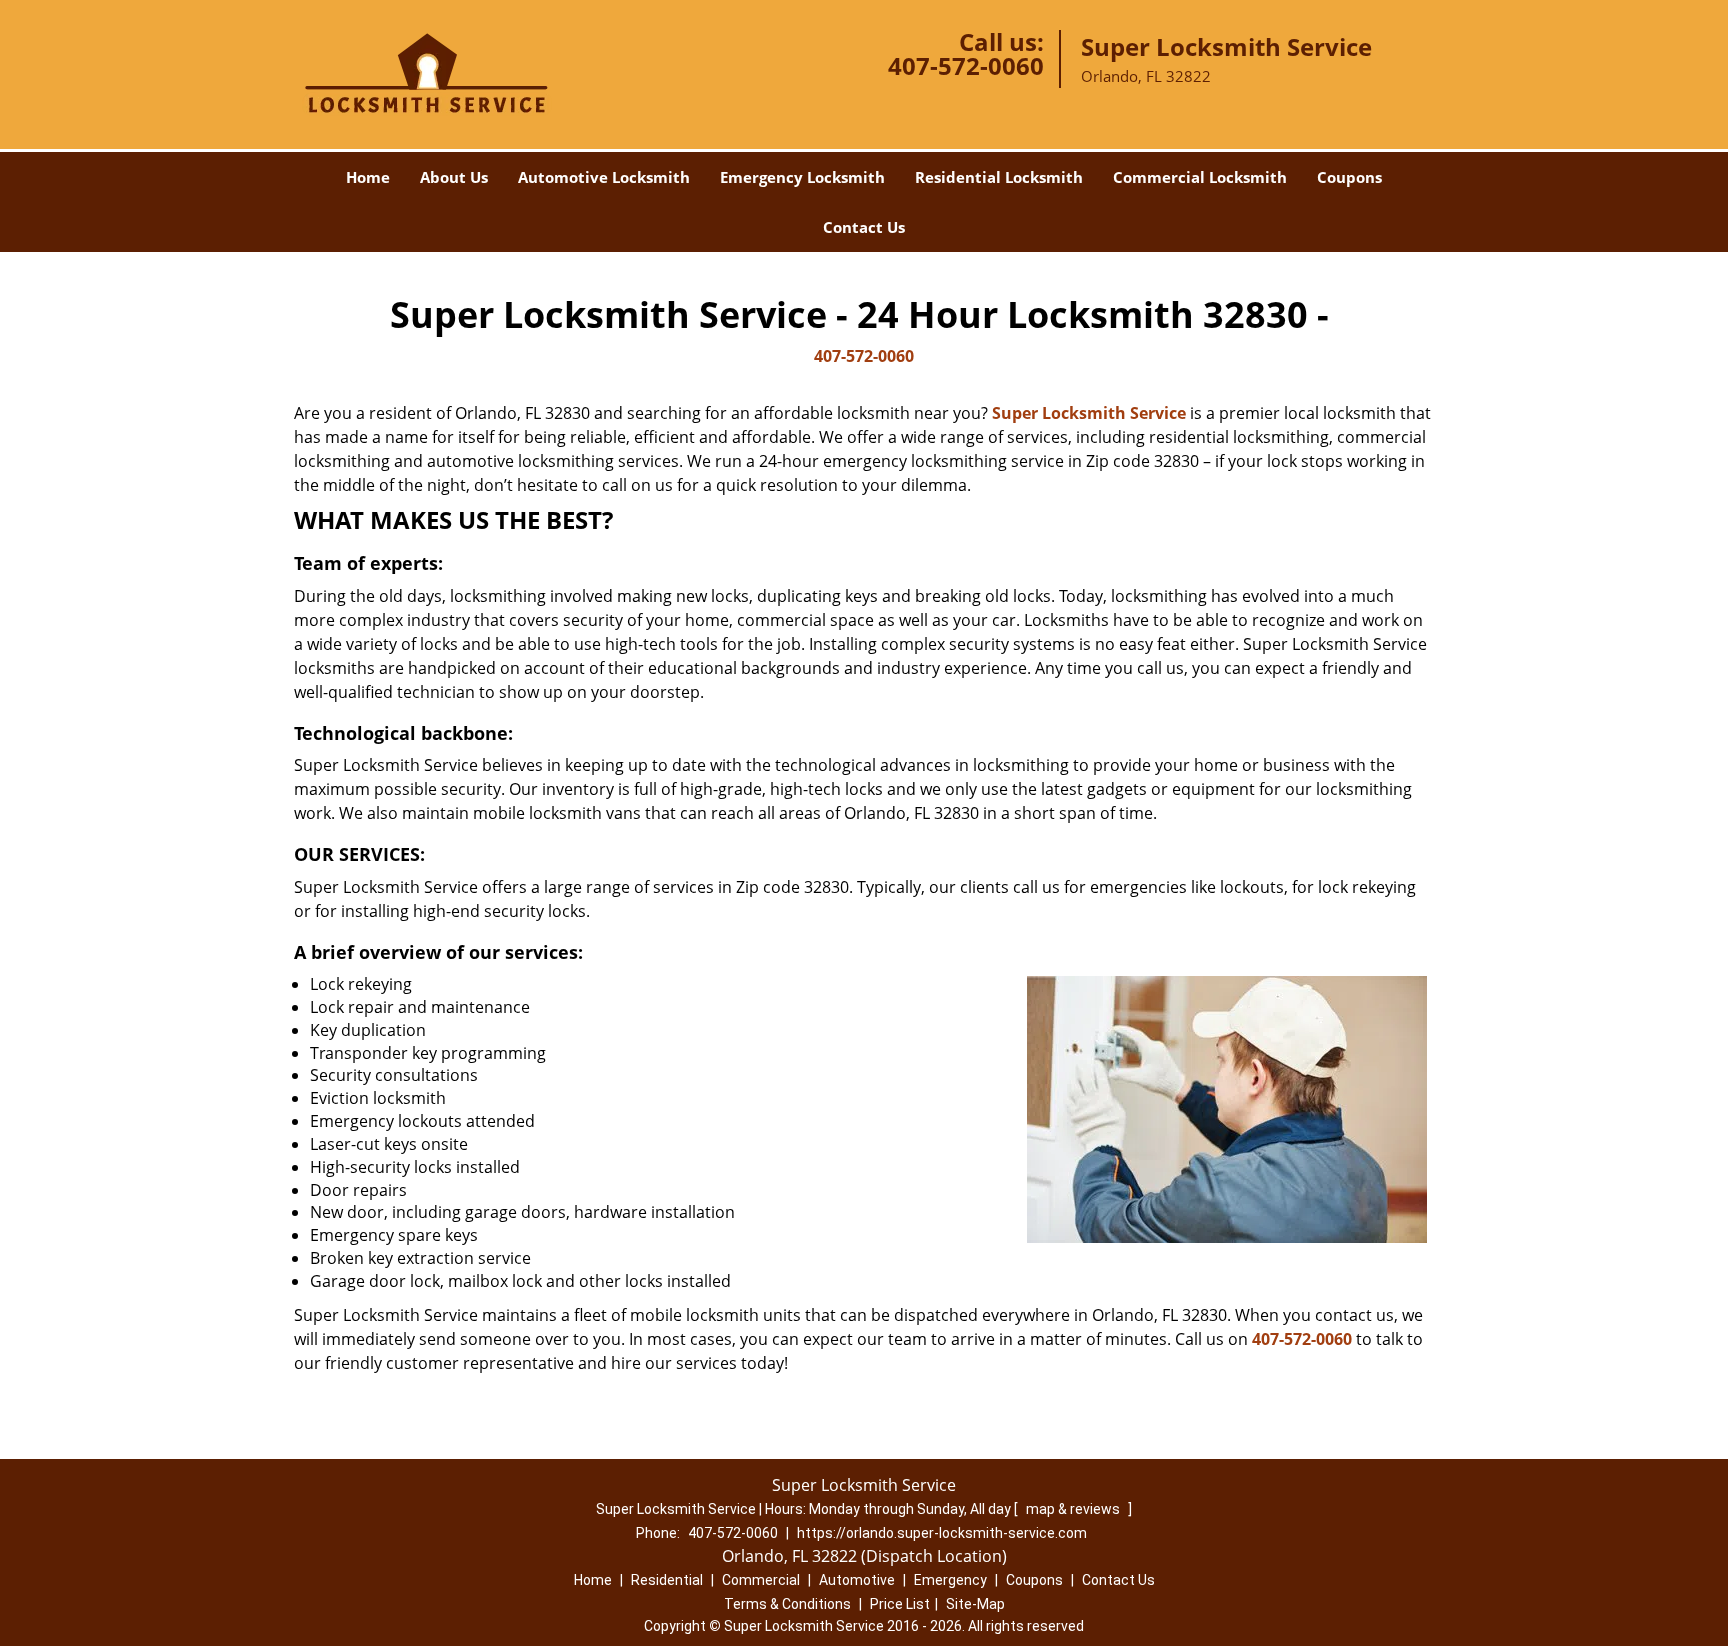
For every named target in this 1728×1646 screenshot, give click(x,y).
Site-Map (975, 1604)
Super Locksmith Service (1089, 413)
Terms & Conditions (787, 1604)
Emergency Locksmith (802, 177)
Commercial (761, 1580)
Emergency (950, 1580)
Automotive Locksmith (604, 177)
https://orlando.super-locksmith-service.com (942, 1533)
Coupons (1349, 177)
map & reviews (1074, 1509)
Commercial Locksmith (1200, 177)
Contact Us (864, 227)
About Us (454, 177)
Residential (667, 1580)
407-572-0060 (966, 65)
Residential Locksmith (999, 177)
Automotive (857, 1580)
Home (368, 177)
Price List (900, 1604)
